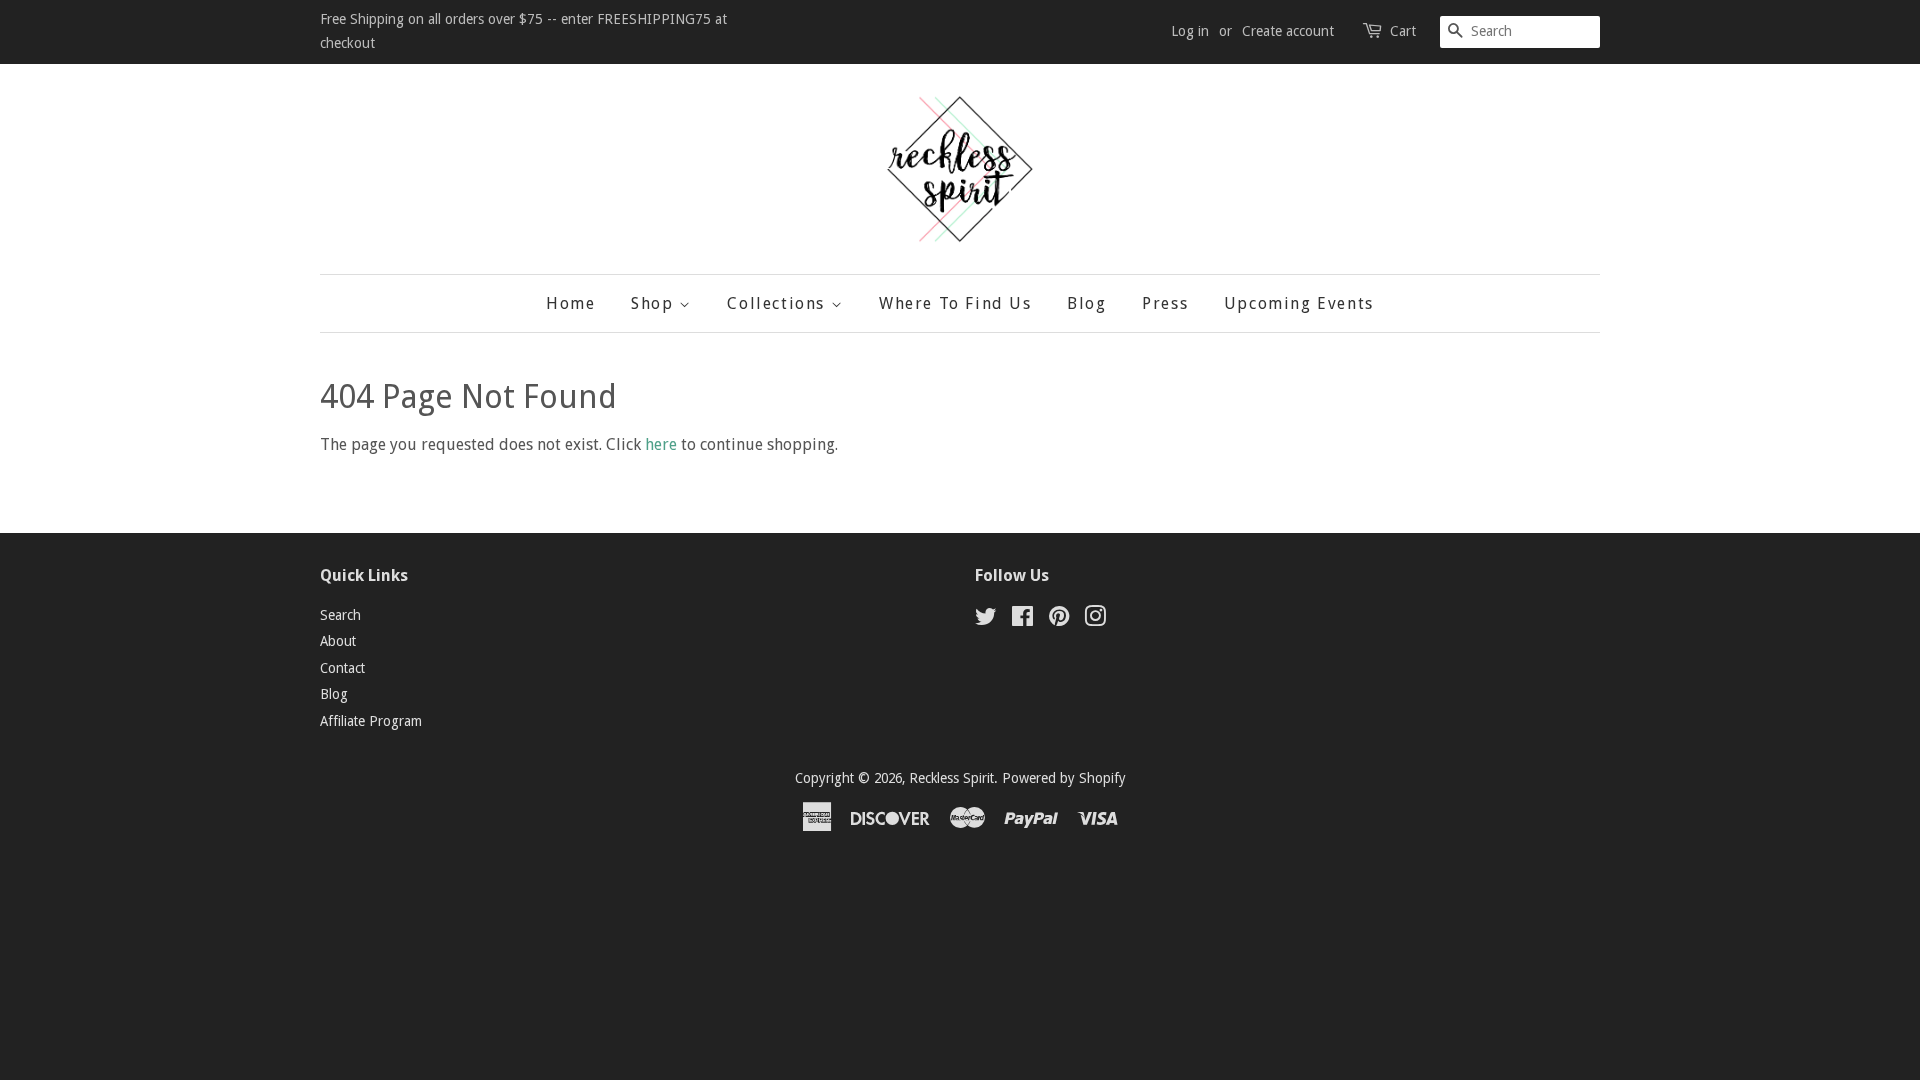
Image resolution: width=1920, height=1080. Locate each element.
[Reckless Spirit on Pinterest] (1059, 620)
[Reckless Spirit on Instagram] (1095, 620)
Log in (1190, 31)
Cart (1403, 31)
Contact (342, 668)
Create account (1288, 31)
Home (570, 303)
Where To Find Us (955, 303)
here (661, 444)
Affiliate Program (371, 721)
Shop (655, 303)
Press (1165, 303)
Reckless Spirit (951, 778)
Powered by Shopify (1064, 778)
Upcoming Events (1299, 303)
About (338, 641)
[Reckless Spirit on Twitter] (986, 620)
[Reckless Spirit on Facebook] (1022, 620)
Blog (1086, 303)
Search (340, 615)
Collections (778, 303)
